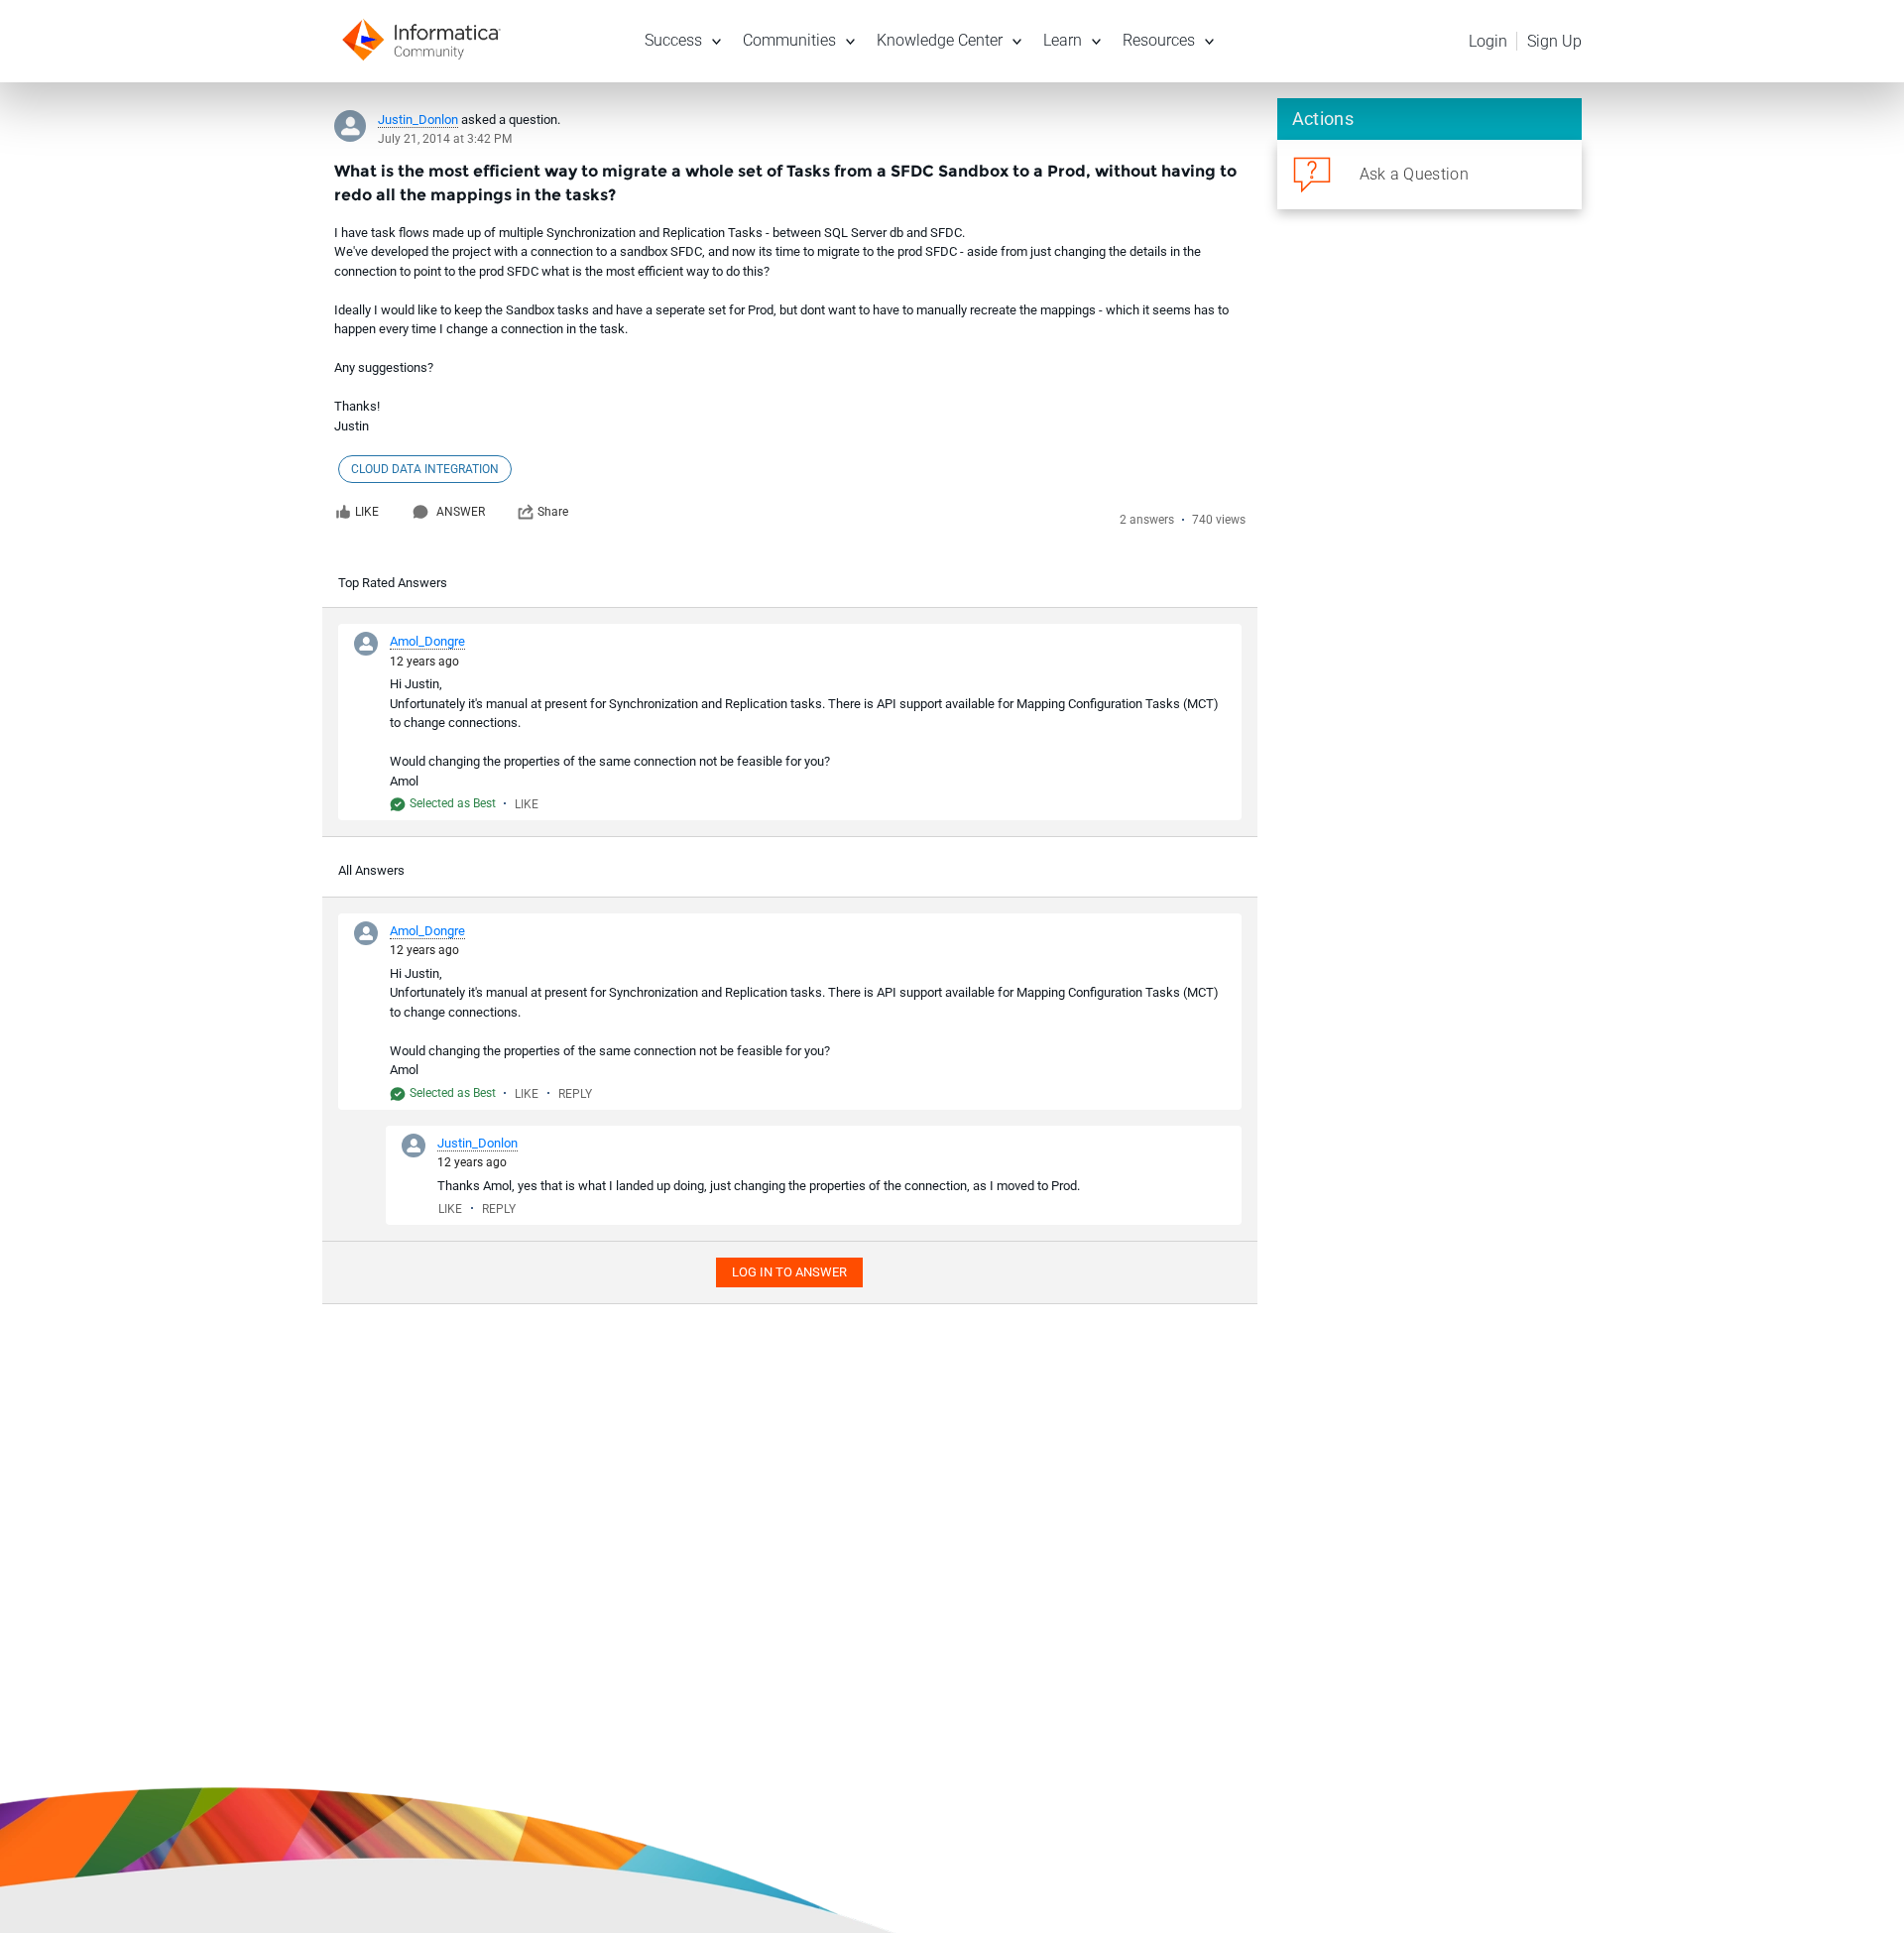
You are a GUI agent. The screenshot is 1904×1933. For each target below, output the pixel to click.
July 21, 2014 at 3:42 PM (445, 139)
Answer (461, 512)
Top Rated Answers (393, 583)
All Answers (371, 870)
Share (553, 512)
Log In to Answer (789, 1272)
